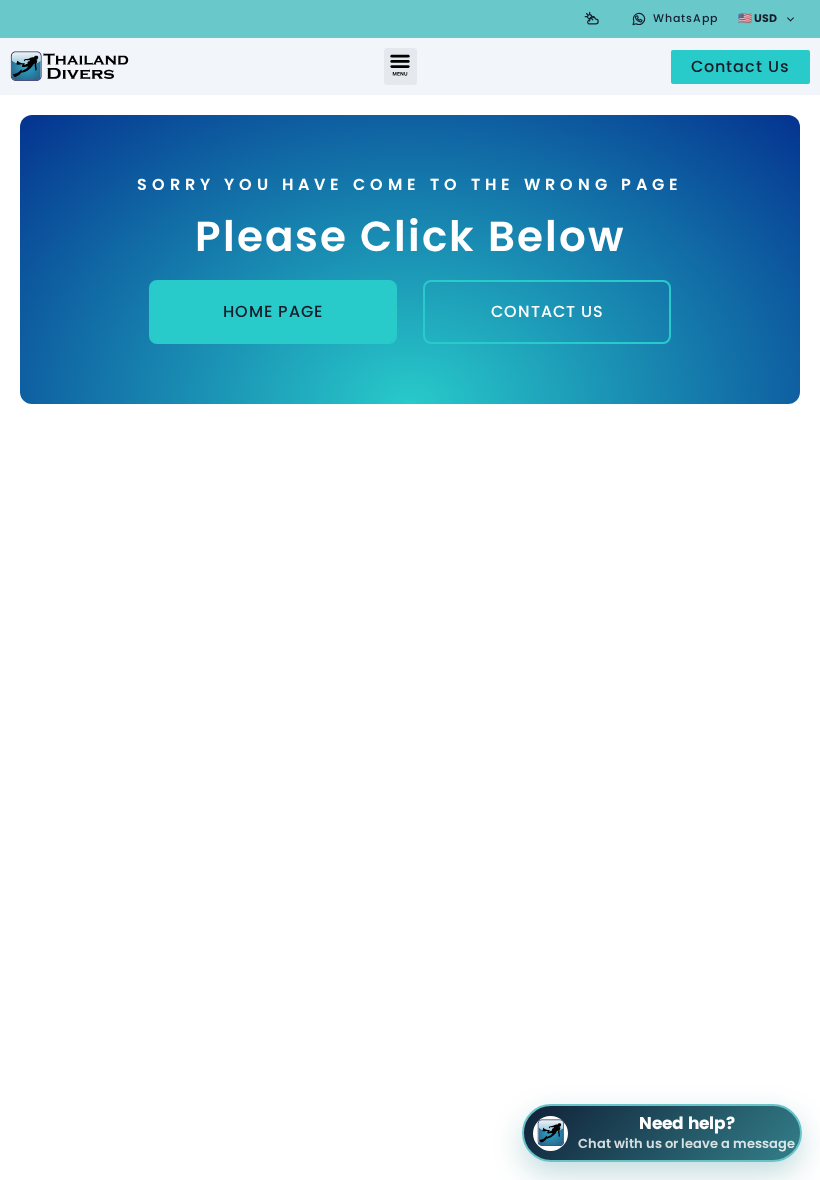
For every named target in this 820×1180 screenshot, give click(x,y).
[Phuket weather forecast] (592, 19)
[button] (400, 66)
